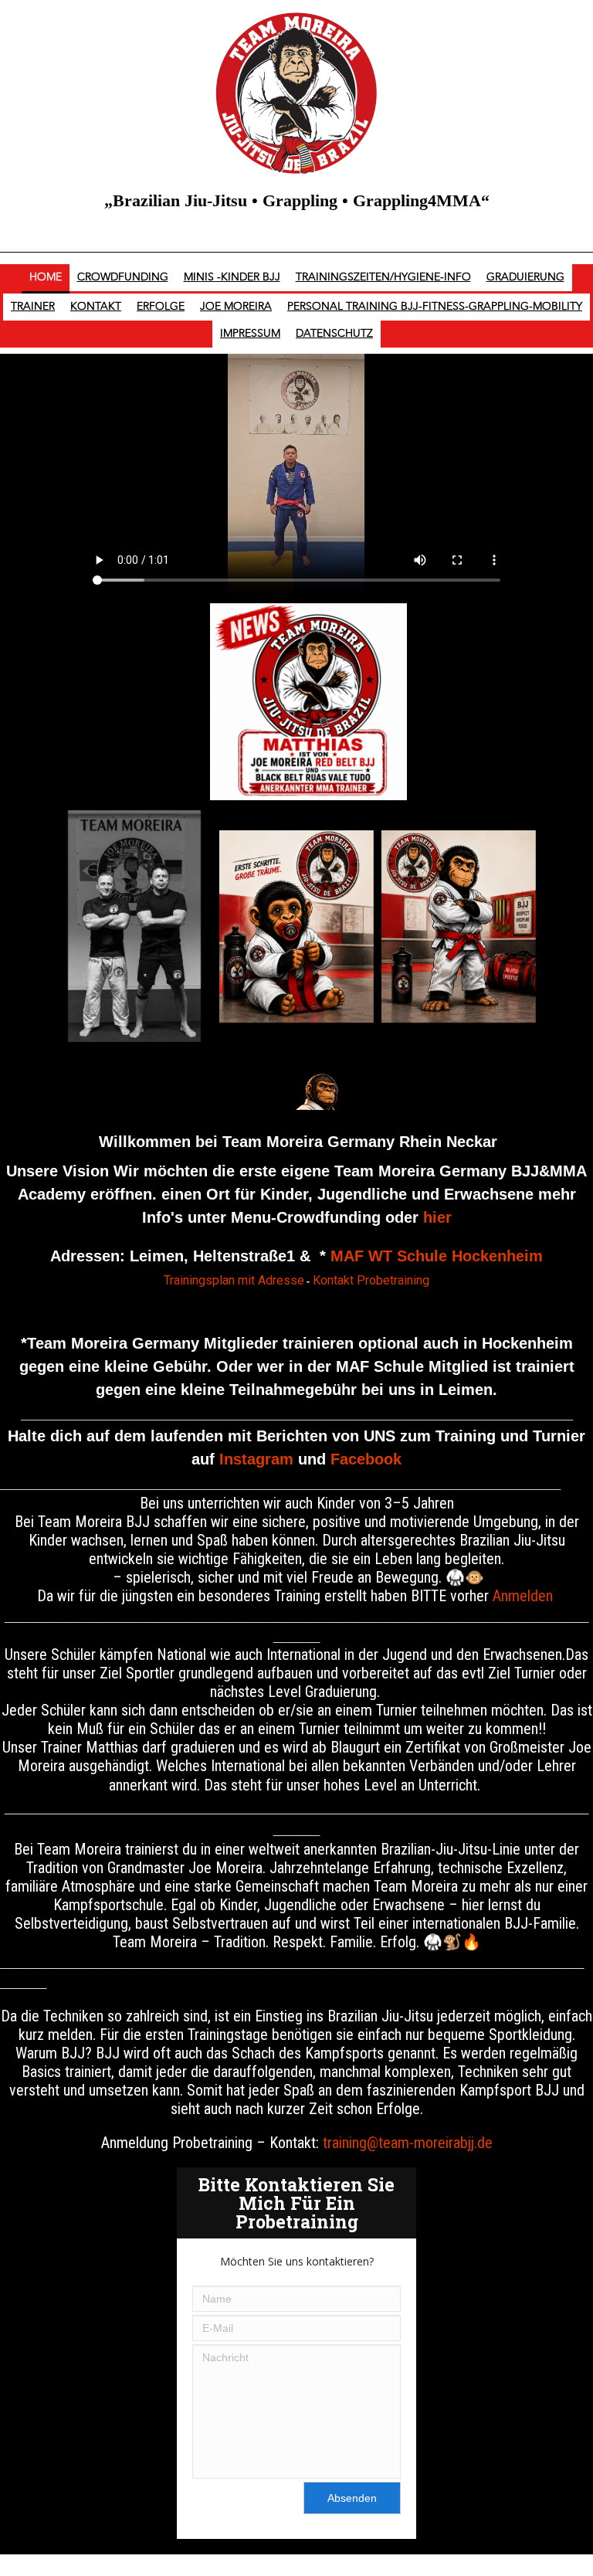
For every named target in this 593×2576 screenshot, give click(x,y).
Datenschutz (334, 334)
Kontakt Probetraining (371, 1280)
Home (46, 277)
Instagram (256, 1459)
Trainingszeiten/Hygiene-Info (383, 277)
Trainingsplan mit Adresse (234, 1280)
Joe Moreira (236, 307)
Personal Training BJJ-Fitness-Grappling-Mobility (435, 307)
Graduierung (525, 277)
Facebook (366, 1459)
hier (437, 1217)
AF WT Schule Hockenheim (443, 1256)
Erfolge (161, 307)
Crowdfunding (123, 277)
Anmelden (523, 1596)
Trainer (33, 307)
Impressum (250, 334)
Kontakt (96, 307)
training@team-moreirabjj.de (408, 2143)
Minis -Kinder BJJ (232, 277)
